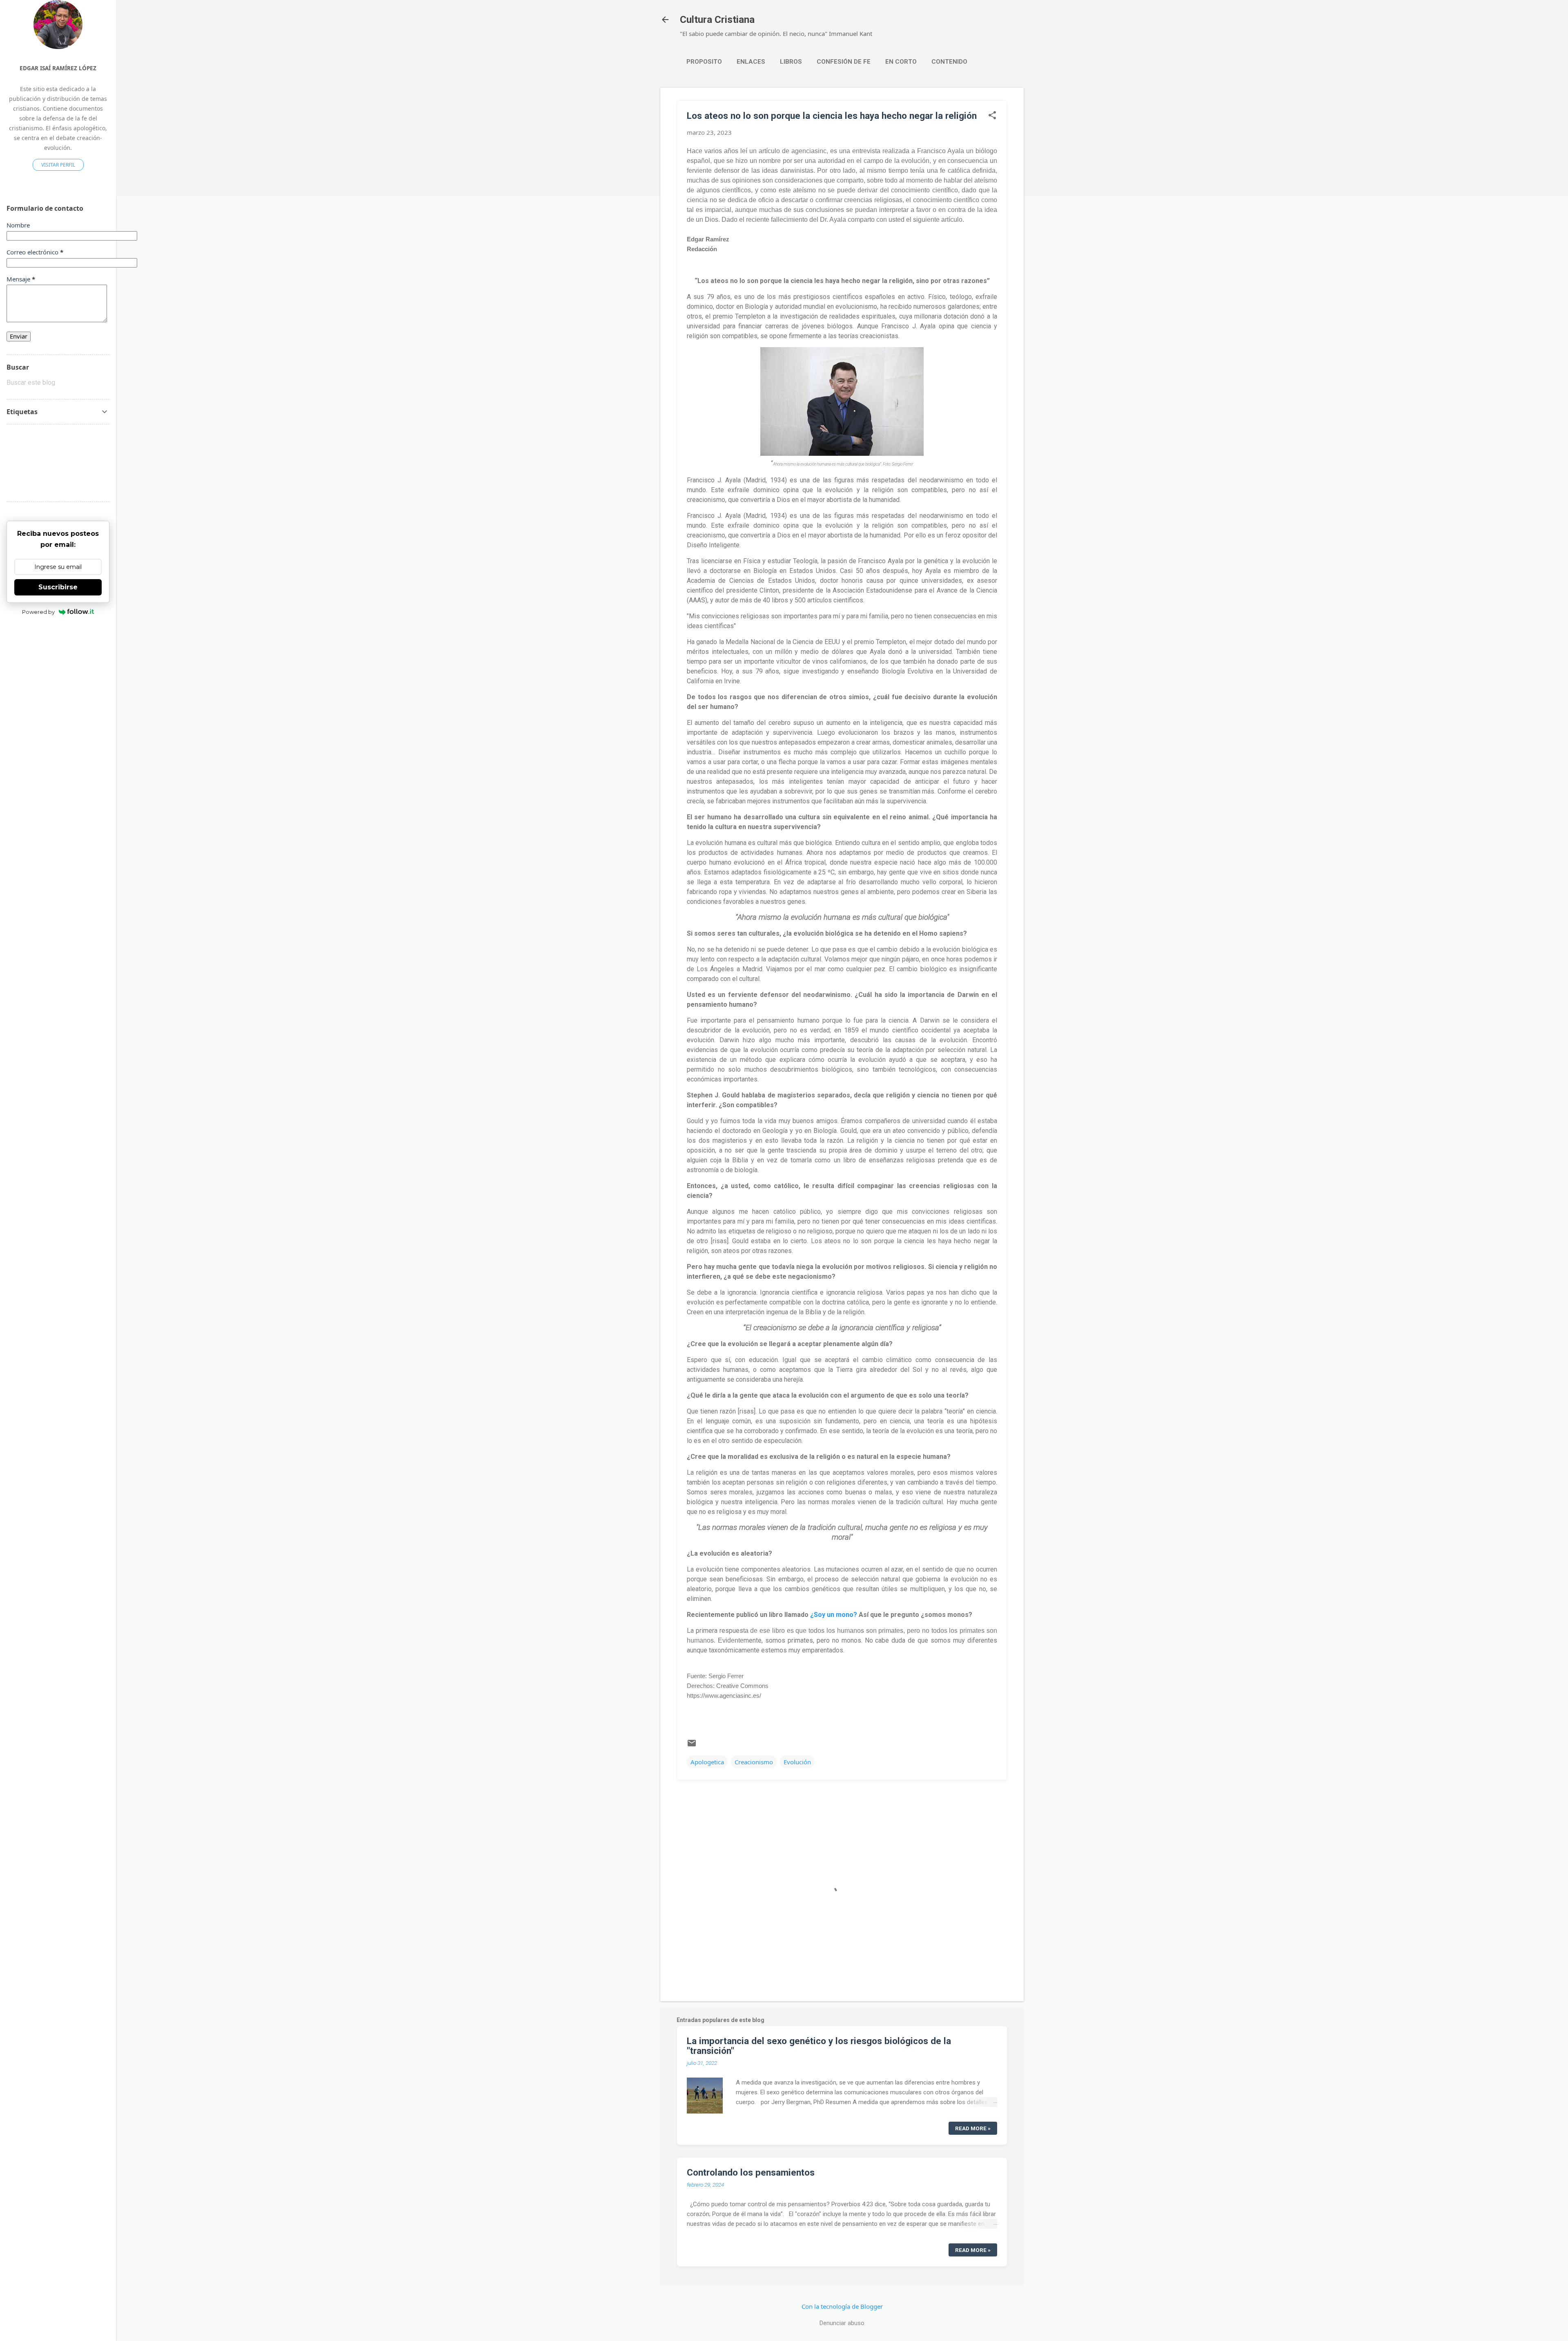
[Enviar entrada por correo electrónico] (692, 1746)
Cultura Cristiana (717, 20)
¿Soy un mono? (834, 1615)
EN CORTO (901, 62)
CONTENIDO (949, 62)
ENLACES (751, 62)
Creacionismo (754, 1762)
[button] (992, 116)
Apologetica (707, 1762)
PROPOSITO (704, 62)
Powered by (38, 612)
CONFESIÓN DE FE (844, 62)
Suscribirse (58, 587)
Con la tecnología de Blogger (842, 2306)
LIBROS (791, 62)
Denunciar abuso (842, 2323)
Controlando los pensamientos (751, 2172)
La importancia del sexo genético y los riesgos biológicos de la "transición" (819, 2046)
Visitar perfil (58, 165)
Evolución (797, 1762)
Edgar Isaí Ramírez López (58, 68)
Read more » (973, 2128)
